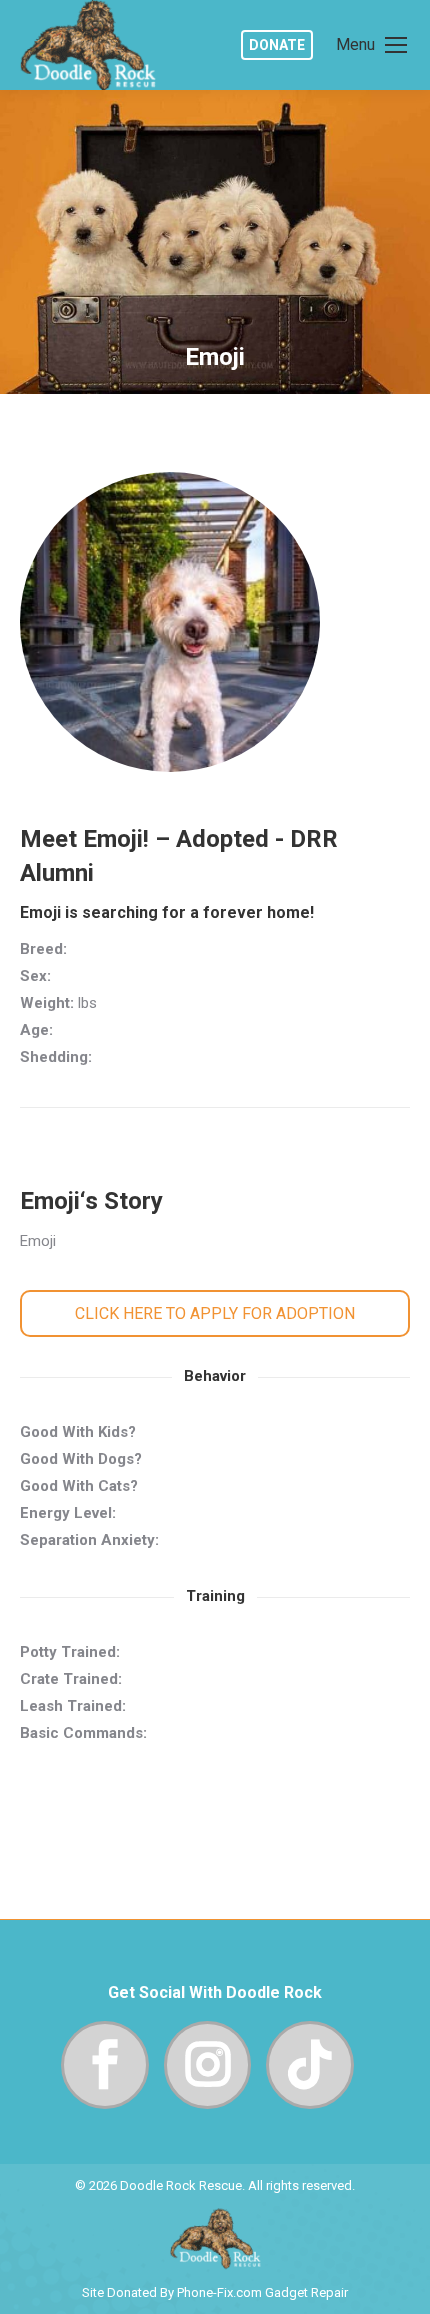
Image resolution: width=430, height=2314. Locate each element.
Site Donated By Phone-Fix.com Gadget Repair (215, 2292)
